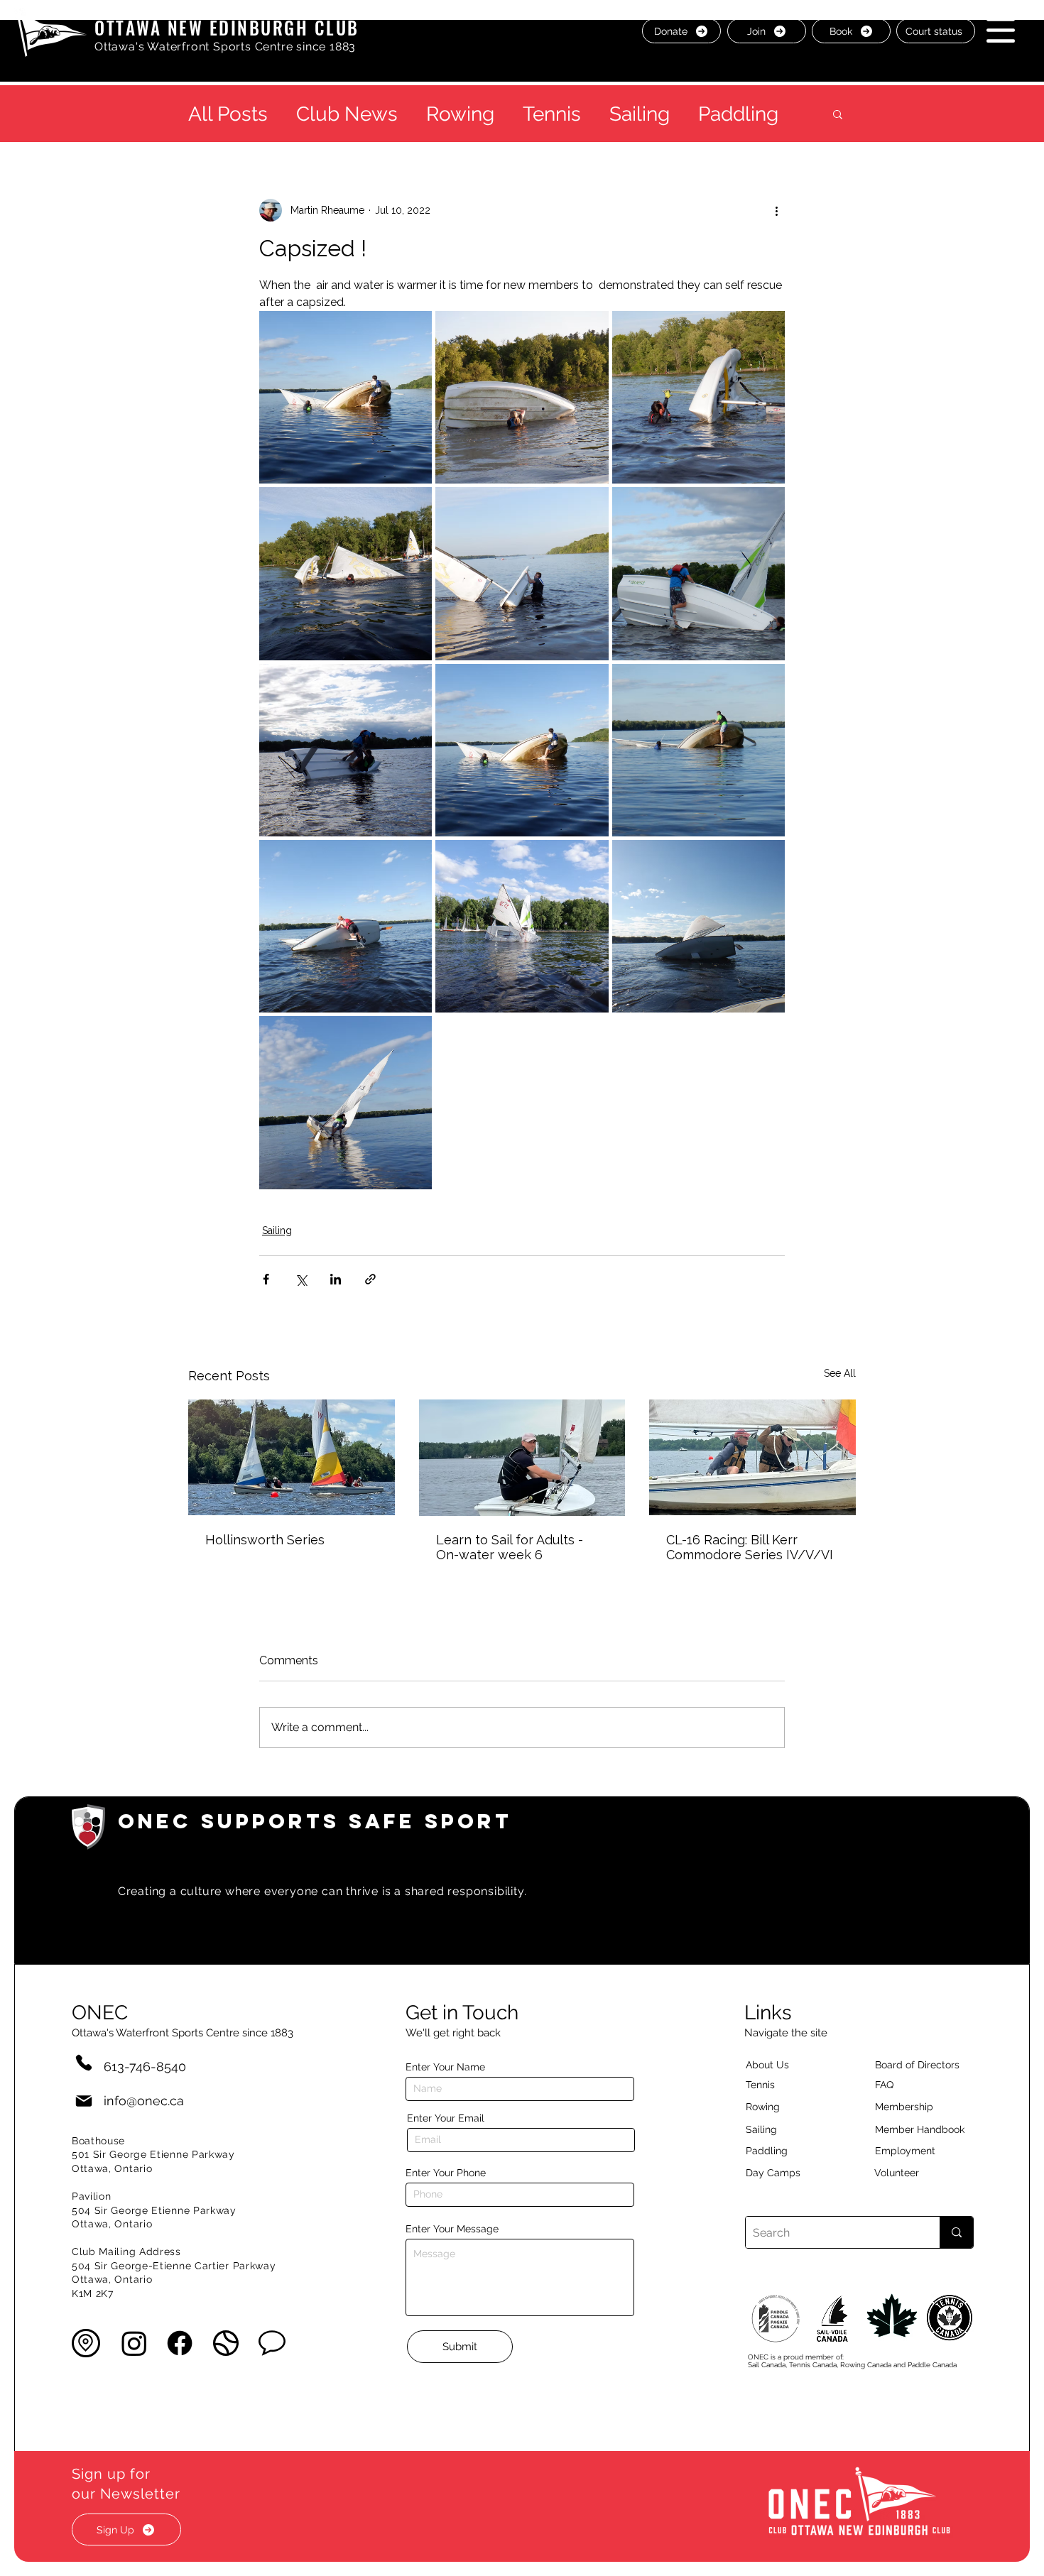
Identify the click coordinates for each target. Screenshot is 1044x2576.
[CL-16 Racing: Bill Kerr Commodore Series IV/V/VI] (752, 1457)
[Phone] (84, 2062)
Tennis (552, 114)
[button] (1001, 30)
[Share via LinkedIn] (336, 1279)
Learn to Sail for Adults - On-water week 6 (510, 1547)
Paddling (738, 114)
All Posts (228, 114)
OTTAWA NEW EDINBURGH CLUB (227, 27)
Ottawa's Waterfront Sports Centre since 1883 (225, 47)
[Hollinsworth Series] (292, 1457)
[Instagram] (134, 2343)
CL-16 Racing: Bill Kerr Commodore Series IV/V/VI (750, 1547)
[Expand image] (346, 397)
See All (840, 1373)
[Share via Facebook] (266, 1279)
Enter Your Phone (446, 2173)
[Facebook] (180, 2343)
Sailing (640, 114)
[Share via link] (370, 1279)
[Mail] (84, 2101)
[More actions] (776, 210)
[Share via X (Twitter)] (301, 1279)
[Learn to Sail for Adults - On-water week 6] (522, 1458)
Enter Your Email (446, 2118)
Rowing (460, 114)
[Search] (956, 2232)
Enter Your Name (445, 2067)
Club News (347, 114)
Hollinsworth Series (265, 1540)
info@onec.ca (144, 2101)
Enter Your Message (452, 2229)
